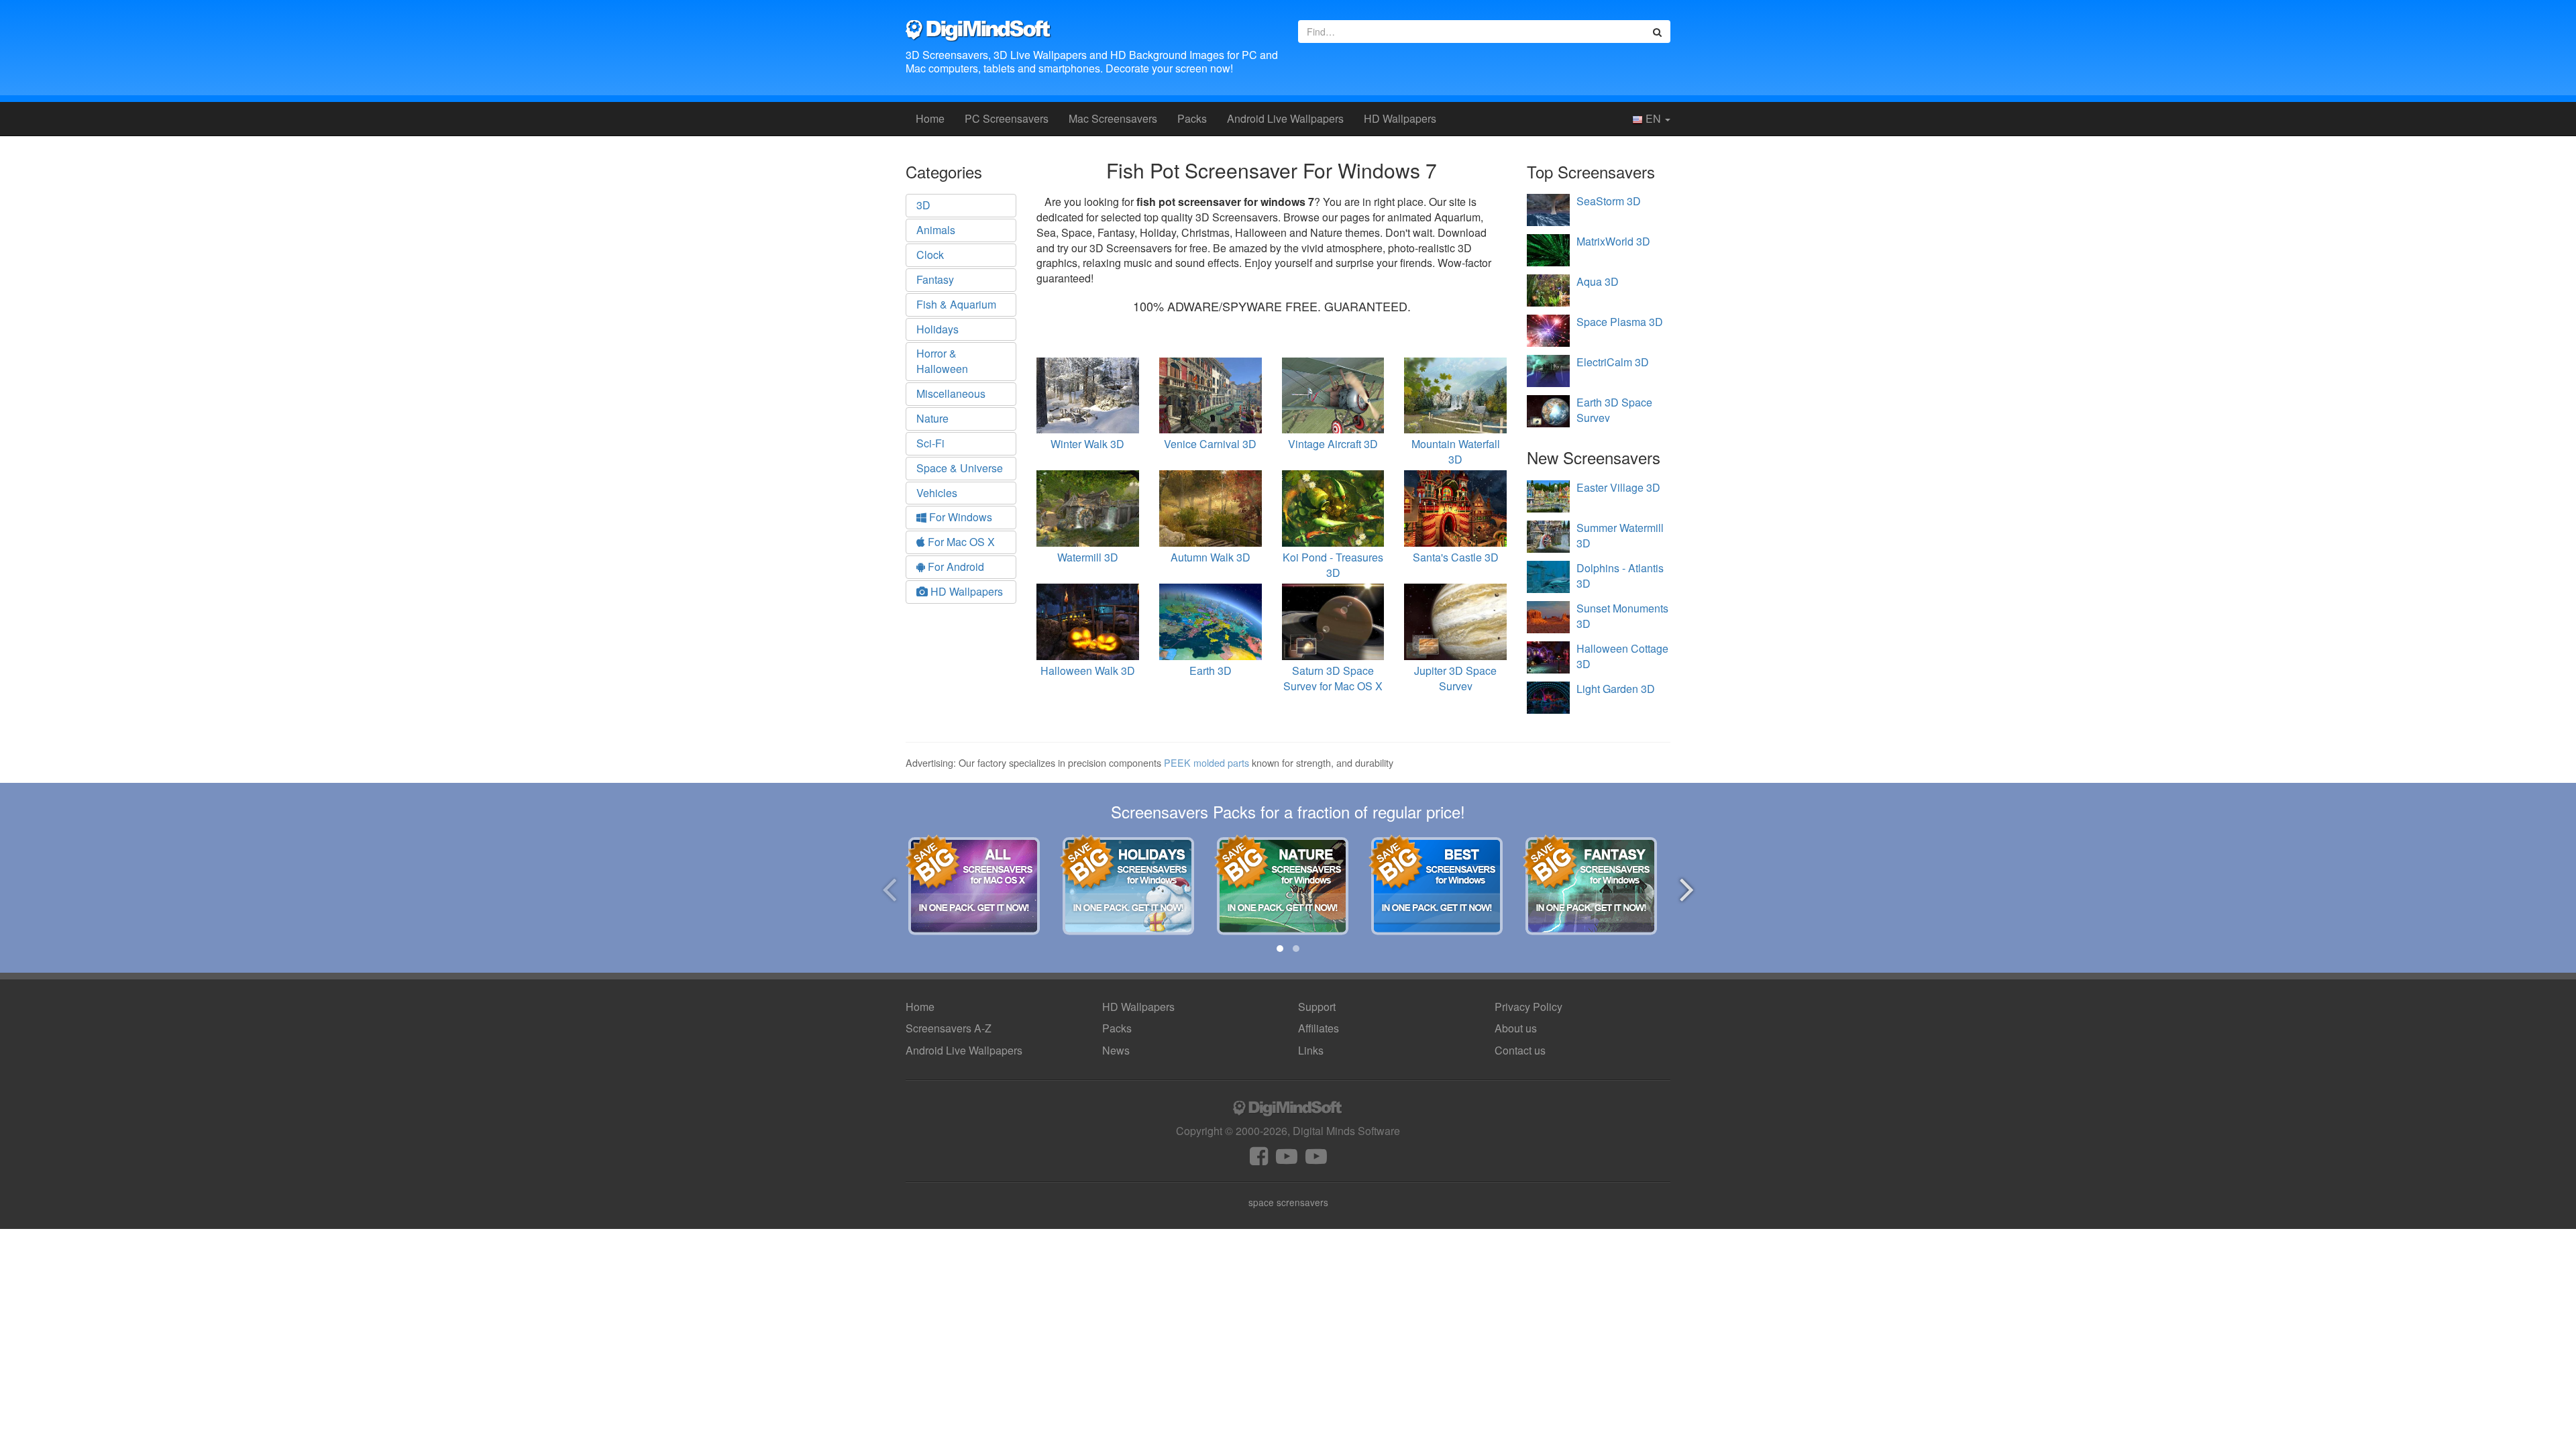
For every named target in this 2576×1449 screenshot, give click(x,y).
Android (1285, 118)
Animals (936, 230)
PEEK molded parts (1206, 762)
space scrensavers (1288, 1202)
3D (923, 205)
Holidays (937, 329)
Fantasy (935, 279)
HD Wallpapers (1400, 118)
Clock (930, 255)
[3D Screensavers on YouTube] (1287, 1160)
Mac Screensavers (1113, 118)
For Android (955, 567)
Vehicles (937, 493)
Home (930, 118)
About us (1516, 1028)
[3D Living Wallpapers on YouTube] (1316, 1160)
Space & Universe (960, 468)
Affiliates (1319, 1028)
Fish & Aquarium (956, 304)
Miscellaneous (951, 393)
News (1116, 1050)
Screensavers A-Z (949, 1028)
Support (1317, 1007)
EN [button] (1653, 118)
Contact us (1520, 1050)
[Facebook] (1259, 1160)
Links (1311, 1050)
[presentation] (889, 887)
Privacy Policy (1528, 1007)
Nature (932, 418)
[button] (1280, 949)
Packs (1192, 118)
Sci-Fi (930, 443)
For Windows (959, 517)
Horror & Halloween (942, 361)
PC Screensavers (1007, 118)
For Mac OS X (960, 542)
